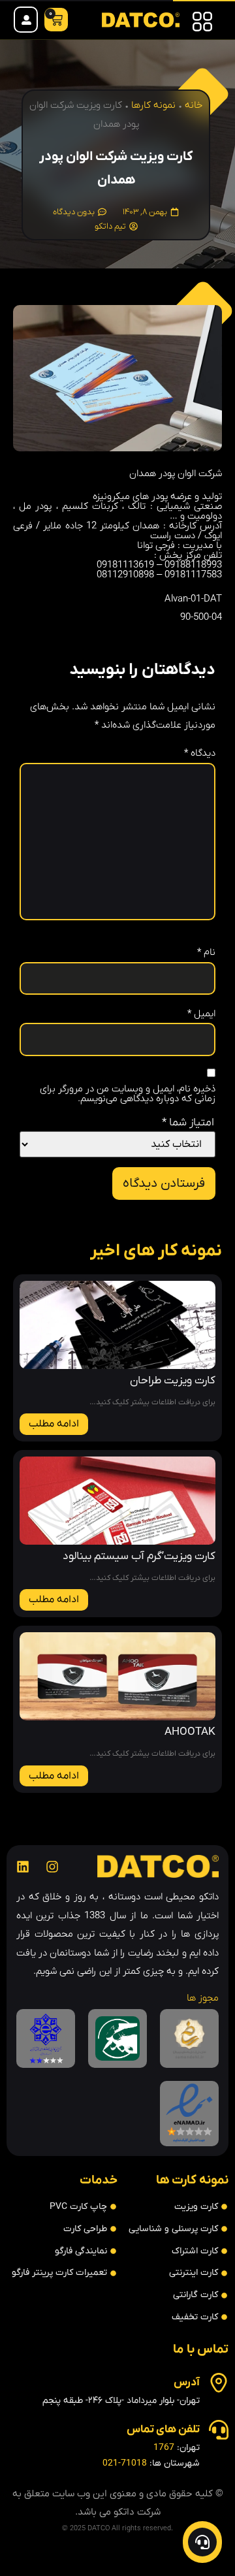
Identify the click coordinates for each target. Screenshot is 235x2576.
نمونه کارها (153, 105)
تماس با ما (201, 2350)
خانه (194, 105)
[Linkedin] (23, 1867)
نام (206, 953)
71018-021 (125, 2463)
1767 (164, 2448)
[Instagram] (52, 1867)
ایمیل (201, 1014)
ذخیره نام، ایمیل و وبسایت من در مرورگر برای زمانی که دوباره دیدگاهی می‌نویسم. (128, 1094)
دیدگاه (200, 753)
